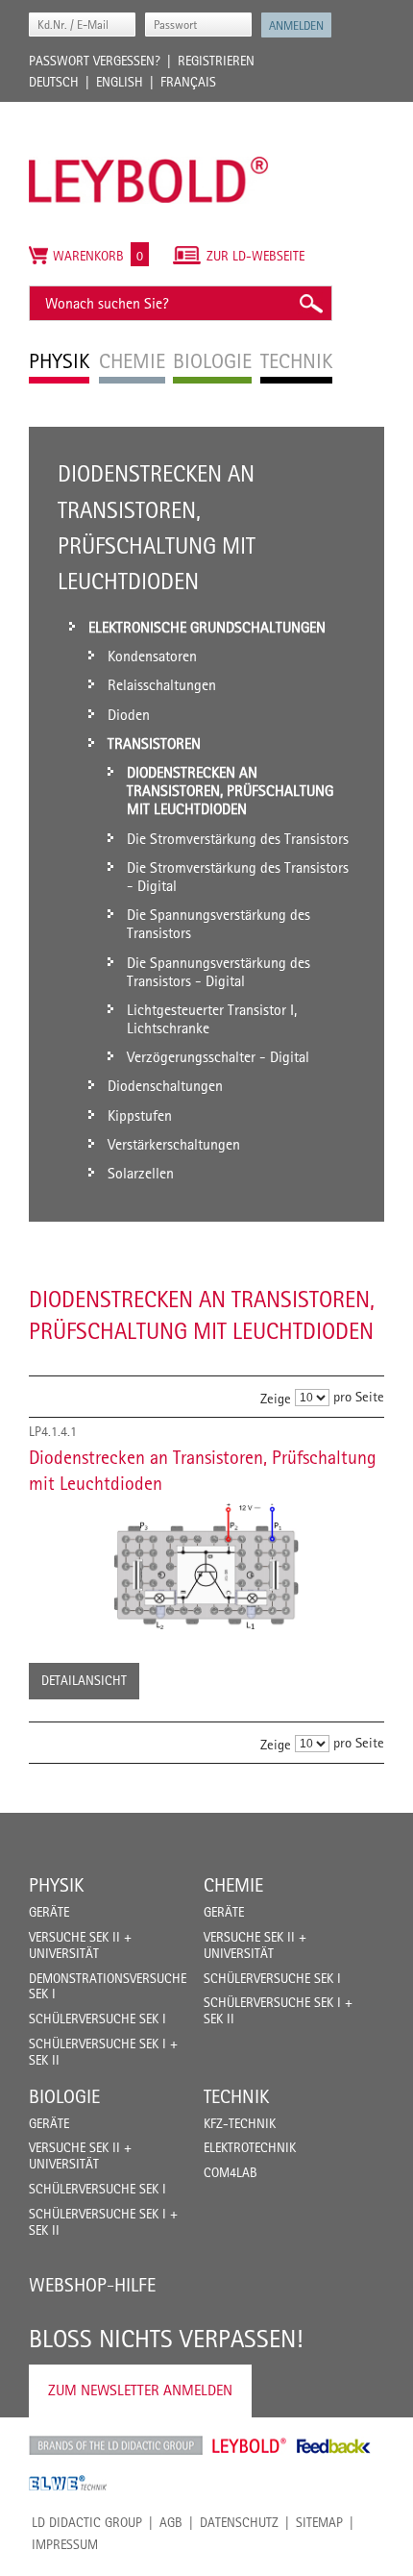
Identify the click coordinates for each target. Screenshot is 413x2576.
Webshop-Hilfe (92, 2285)
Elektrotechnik (250, 2147)
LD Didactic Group (87, 2522)
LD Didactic (116, 2445)
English (120, 82)
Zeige (276, 1398)
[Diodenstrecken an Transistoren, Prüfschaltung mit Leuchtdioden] (206, 1567)
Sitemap (319, 2522)
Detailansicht (84, 1680)
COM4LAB (231, 2172)
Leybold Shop (250, 2445)
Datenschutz (239, 2522)
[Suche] (310, 303)
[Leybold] (149, 111)
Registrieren (216, 61)
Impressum (65, 2544)
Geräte (49, 1912)
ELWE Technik (68, 2483)
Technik (236, 2096)
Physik (56, 1885)
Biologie (64, 2096)
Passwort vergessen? (95, 61)
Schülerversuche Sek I (97, 2019)
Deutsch (54, 82)
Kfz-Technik (240, 2123)
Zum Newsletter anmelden (140, 2390)
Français (188, 82)
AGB (171, 2522)
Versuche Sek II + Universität (80, 1945)
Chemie (233, 1885)
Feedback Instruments (334, 2445)
